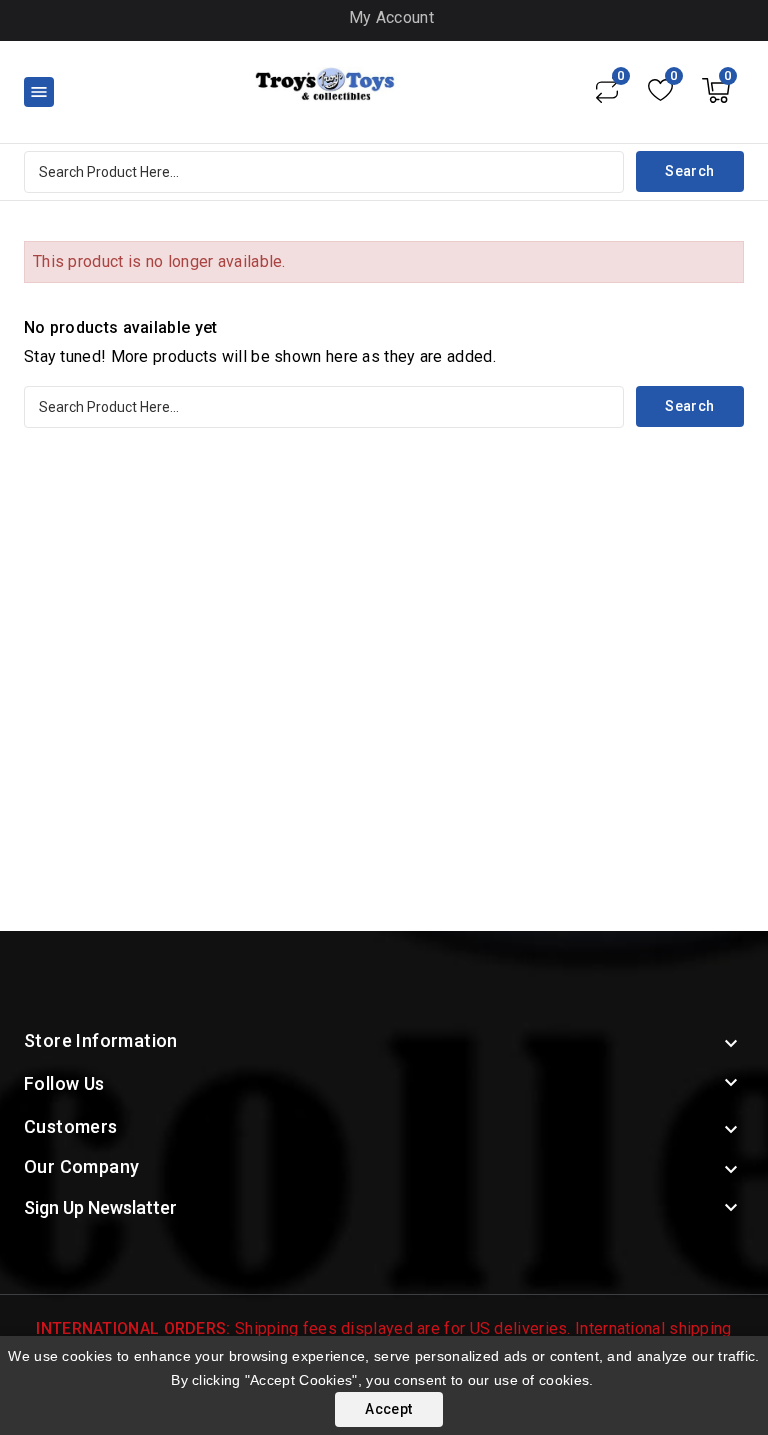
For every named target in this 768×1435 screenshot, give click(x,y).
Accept (388, 1409)
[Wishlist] (660, 90)
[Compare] (607, 90)
